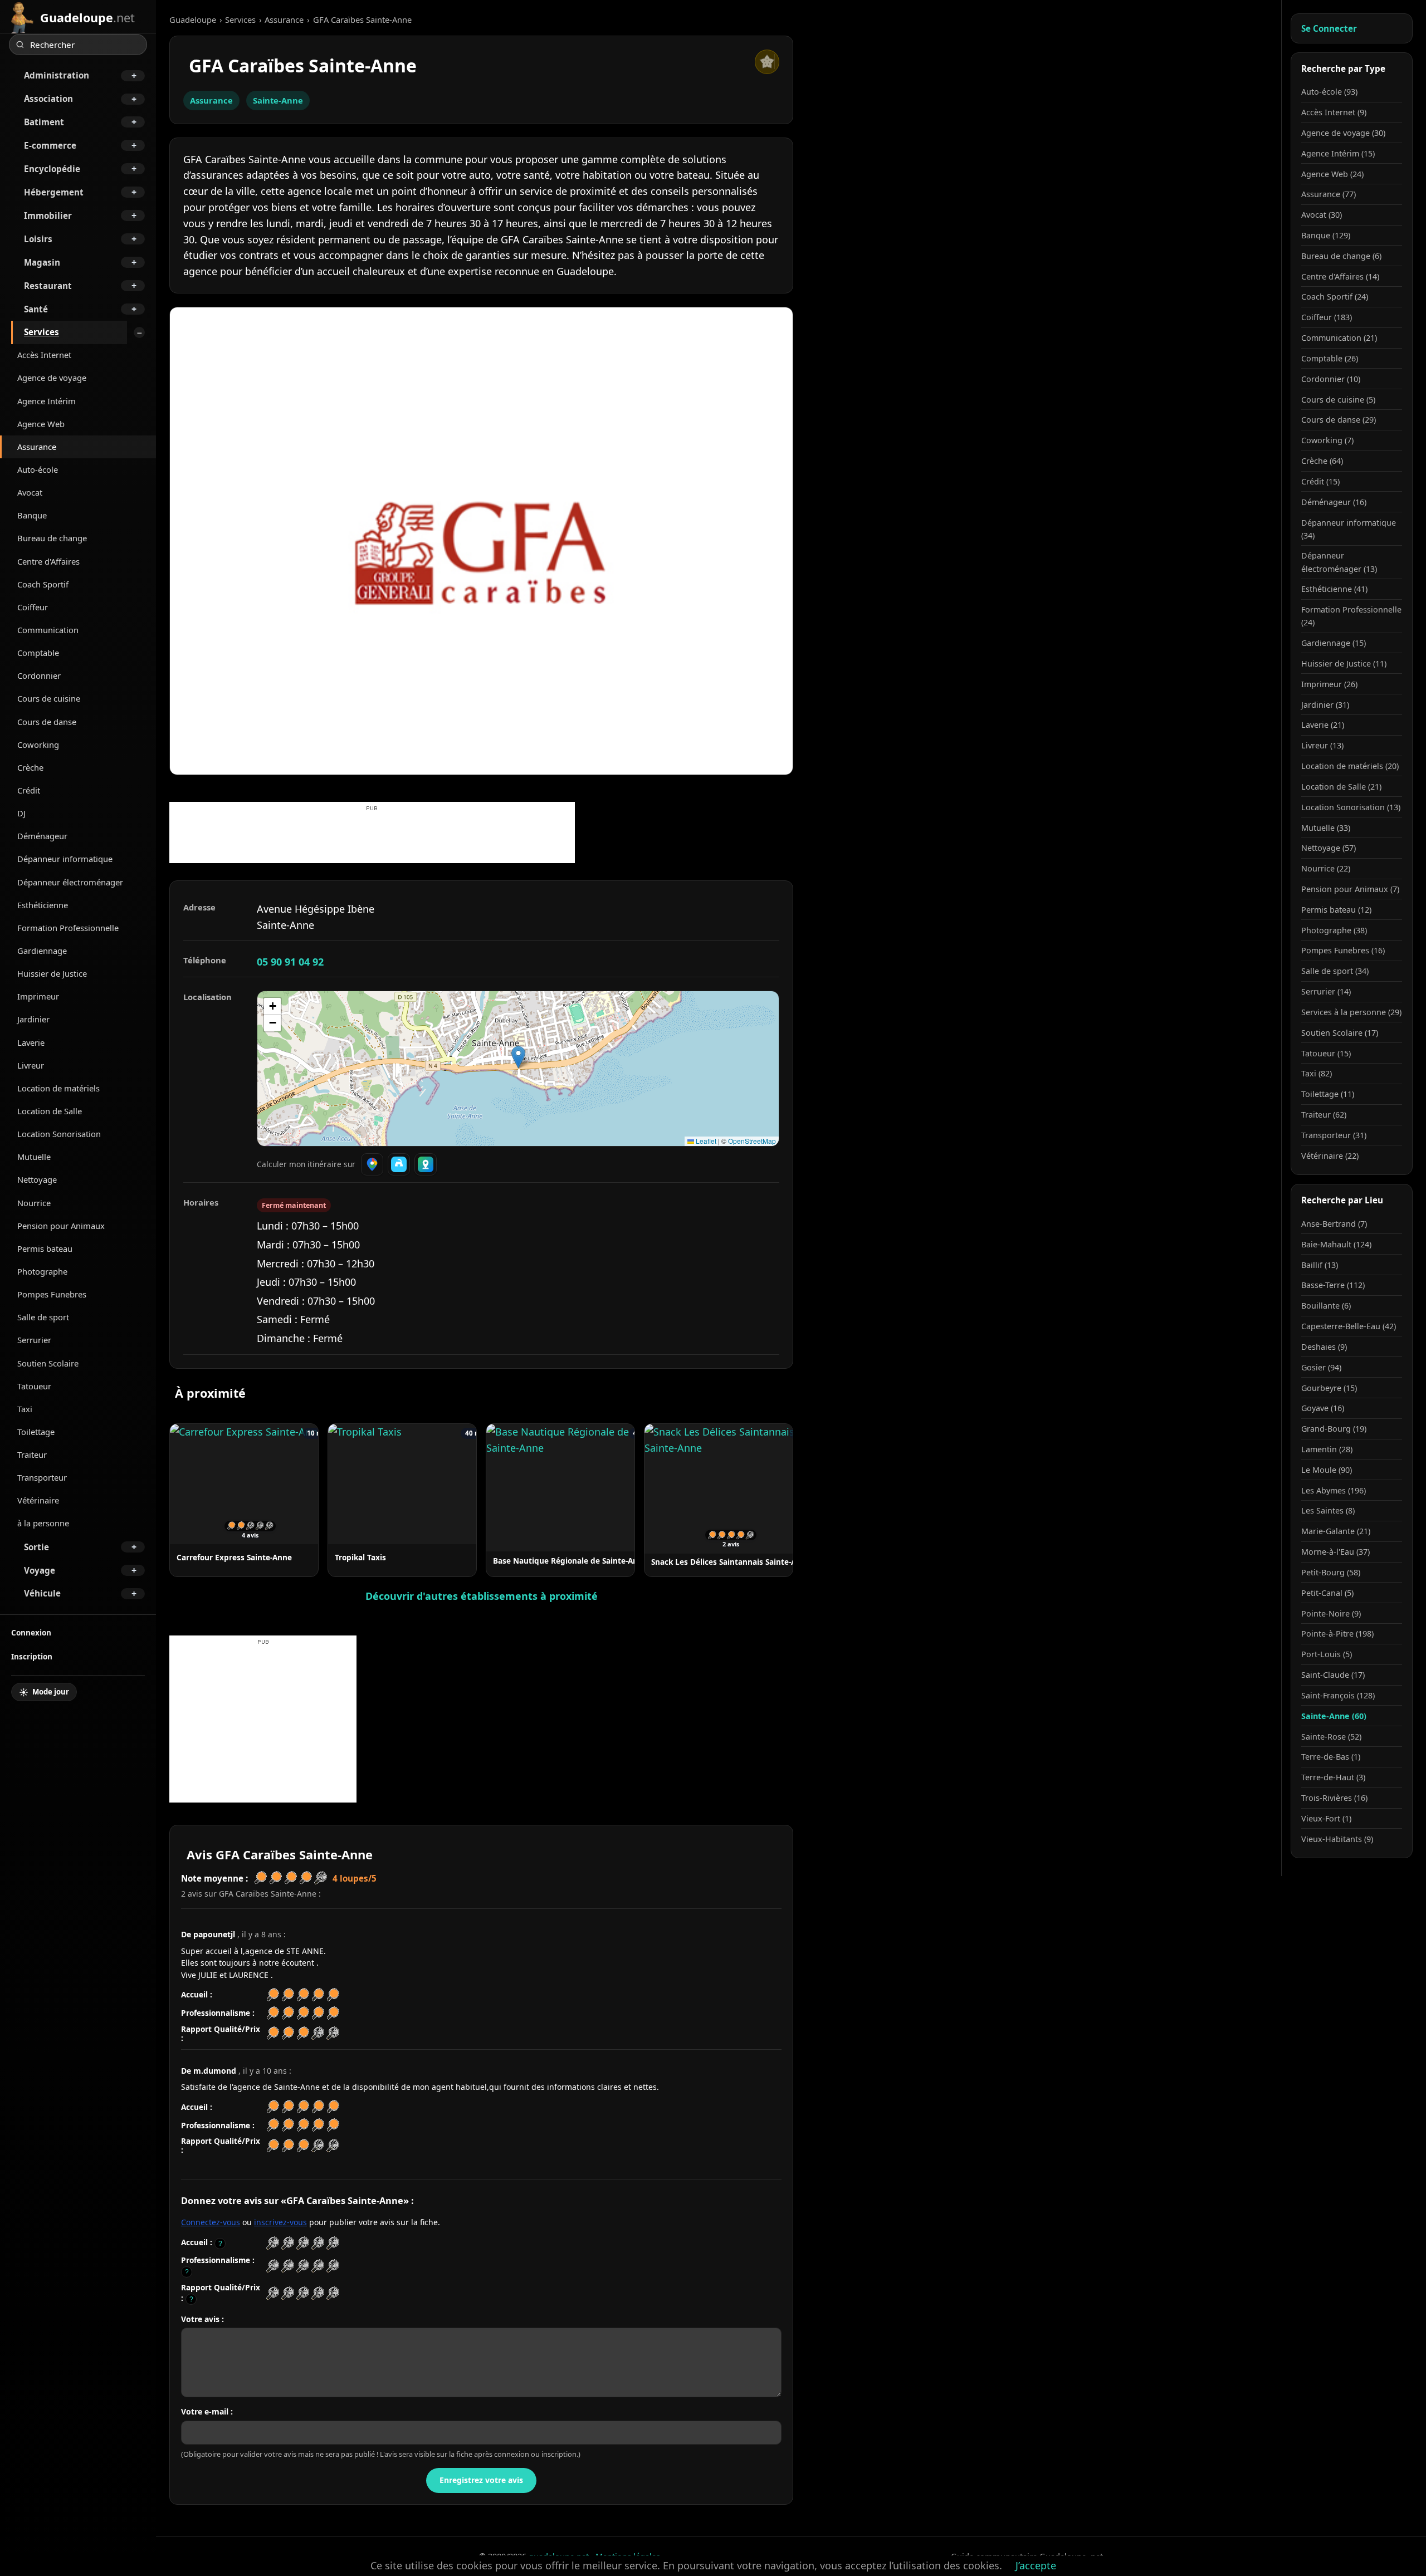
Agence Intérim (47, 401)
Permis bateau (45, 1248)
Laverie (31, 1042)
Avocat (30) (1322, 215)
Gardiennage (42, 951)
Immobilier (48, 216)
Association (48, 99)
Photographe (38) (1334, 930)
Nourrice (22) (1326, 868)
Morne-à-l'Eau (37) (1335, 1552)
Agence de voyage (52, 378)
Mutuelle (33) (1326, 828)
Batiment (44, 122)
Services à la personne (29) (1351, 1012)
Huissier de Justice (52, 973)
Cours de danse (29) (1339, 420)
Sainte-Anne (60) (1334, 1716)
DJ (21, 813)
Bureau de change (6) (1341, 256)
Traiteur (32, 1454)
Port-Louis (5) (1327, 1654)
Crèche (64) (1322, 461)
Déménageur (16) (1334, 502)
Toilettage (36, 1432)
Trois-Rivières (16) (1334, 1798)
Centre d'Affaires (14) (1340, 276)
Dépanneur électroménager (70, 882)
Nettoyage (37, 1179)
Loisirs (38, 239)
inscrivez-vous (280, 2222)
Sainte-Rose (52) (1331, 1737)
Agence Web (41, 424)
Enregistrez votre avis (481, 2480)
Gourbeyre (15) (1329, 1388)
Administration (57, 75)
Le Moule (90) (1327, 1470)
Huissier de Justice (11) (1344, 663)
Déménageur (42, 836)
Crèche (30, 767)
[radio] (273, 2243)
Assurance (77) (1329, 194)
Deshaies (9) (1324, 1347)
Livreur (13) (1322, 745)
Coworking (38, 745)
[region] (518, 1069)
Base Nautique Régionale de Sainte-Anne (570, 1561)
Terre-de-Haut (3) (1333, 1777)
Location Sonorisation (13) (1351, 807)
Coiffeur (33, 607)
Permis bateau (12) (1336, 910)
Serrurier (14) (1326, 991)
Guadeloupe (193, 19)
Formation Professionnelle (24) (1351, 616)
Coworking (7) (1327, 440)
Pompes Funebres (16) (1343, 950)
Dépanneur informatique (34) (1349, 529)
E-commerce (50, 145)
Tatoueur (34, 1386)
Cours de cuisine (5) (1338, 400)
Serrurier (34, 1340)
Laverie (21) (1323, 725)
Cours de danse (47, 722)
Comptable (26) (1330, 358)
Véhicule (42, 1593)
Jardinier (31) (1325, 705)
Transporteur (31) (1334, 1135)
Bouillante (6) (1326, 1306)
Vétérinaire (38, 1500)
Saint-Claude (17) (1333, 1675)
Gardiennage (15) (1334, 643)
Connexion (31, 1632)
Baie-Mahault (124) (1336, 1244)
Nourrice (34, 1203)
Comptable (38, 653)
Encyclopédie (52, 169)
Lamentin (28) (1327, 1449)
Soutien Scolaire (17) (1340, 1033)
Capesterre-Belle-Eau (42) (1349, 1326)
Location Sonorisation (59, 1134)
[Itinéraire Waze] (399, 1164)
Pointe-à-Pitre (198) (1337, 1634)
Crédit (29, 790)
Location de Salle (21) (1341, 787)
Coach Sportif (43, 584)
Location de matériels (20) (1350, 766)
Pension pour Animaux (61, 1226)
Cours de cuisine (49, 698)
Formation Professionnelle (68, 928)
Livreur (31, 1065)
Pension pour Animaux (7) (1350, 889)
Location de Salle (50, 1111)
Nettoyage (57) (1329, 848)
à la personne (43, 1523)
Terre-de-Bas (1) (1331, 1757)
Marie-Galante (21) (1336, 1531)
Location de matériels (58, 1088)
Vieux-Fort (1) (1326, 1818)
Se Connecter (1329, 28)
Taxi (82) (1317, 1073)
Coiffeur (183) (1327, 317)
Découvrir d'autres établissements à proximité (482, 1596)
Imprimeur (38, 996)
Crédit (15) (1320, 481)
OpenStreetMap (752, 1141)
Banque (32, 515)
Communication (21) (1339, 338)
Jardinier (33, 1019)
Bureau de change (52, 538)
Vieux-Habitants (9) (1337, 1839)
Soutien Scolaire (48, 1363)
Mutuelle (34, 1157)
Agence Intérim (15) (1338, 153)
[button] (518, 1057)
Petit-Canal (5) (1327, 1593)
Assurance (37, 447)
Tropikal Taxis (360, 1557)
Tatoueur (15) (1326, 1053)
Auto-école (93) (1329, 92)
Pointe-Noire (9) (1331, 1613)
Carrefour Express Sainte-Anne (234, 1557)
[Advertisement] (372, 838)
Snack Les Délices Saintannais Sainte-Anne (731, 1562)
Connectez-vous (211, 2222)
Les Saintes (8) (1328, 1510)
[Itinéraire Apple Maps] (426, 1164)
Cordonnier (39, 675)
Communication (48, 630)
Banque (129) (1326, 235)
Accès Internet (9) (1334, 112)
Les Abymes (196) (1334, 1490)
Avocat (30, 492)
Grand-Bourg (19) (1334, 1429)
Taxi (25, 1409)
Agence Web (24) (1332, 174)
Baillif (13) (1320, 1265)
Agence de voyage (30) (1343, 133)
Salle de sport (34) (1335, 971)
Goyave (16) (1323, 1408)
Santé (36, 309)
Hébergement (54, 192)
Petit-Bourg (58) (1331, 1572)
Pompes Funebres (52, 1294)
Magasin (42, 262)
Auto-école (38, 469)
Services (41, 332)
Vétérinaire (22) (1330, 1156)
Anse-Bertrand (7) (1334, 1224)
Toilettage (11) (1328, 1094)
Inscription (32, 1656)
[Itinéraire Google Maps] (372, 1164)
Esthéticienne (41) (1334, 589)
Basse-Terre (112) (1333, 1285)
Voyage (40, 1570)
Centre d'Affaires (48, 561)
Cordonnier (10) (1331, 379)
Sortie (36, 1547)
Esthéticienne (43, 905)
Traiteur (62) (1324, 1115)
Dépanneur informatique (65, 859)
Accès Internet (44, 355)
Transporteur (42, 1477)
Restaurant (48, 286)
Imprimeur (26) (1329, 684)
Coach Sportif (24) (1335, 297)
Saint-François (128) (1338, 1695)
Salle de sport (43, 1317)
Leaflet (705, 1141)
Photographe (42, 1271)
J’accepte (1036, 2565)
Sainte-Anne (278, 100)
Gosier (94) (1321, 1367)
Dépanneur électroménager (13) (1339, 562)
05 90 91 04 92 (290, 962)
